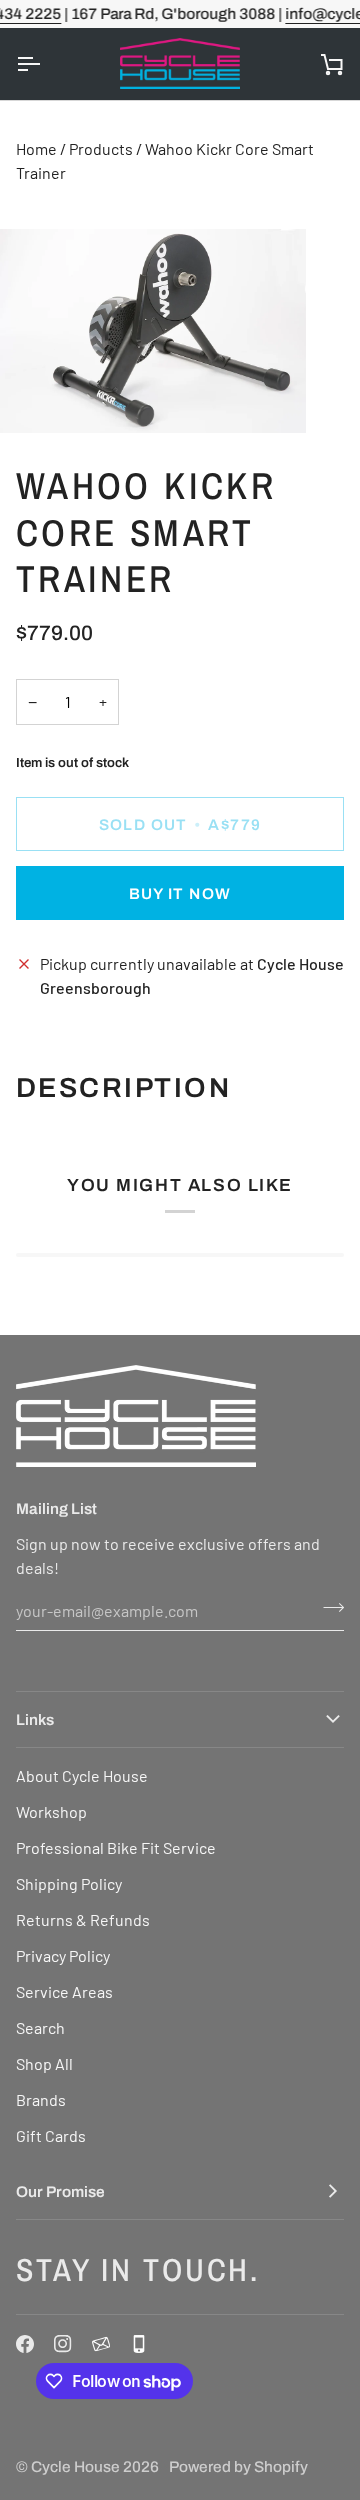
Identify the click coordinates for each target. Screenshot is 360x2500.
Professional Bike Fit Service (116, 1847)
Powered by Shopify (238, 2466)
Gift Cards (51, 2135)
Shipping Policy (69, 1883)
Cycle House (75, 2466)
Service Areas (64, 1991)
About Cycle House (82, 1775)
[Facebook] (25, 2344)
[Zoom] (37, 395)
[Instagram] (63, 2344)
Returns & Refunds (83, 1919)
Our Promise (60, 2191)
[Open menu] (46, 64)
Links (35, 1719)
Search (40, 2027)
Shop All (44, 2063)
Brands (41, 2099)
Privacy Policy (63, 1955)
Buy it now (180, 893)
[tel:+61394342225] (139, 2344)
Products (101, 148)
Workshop (51, 1811)
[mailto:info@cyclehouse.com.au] (101, 2344)
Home (36, 148)
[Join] (327, 1608)
